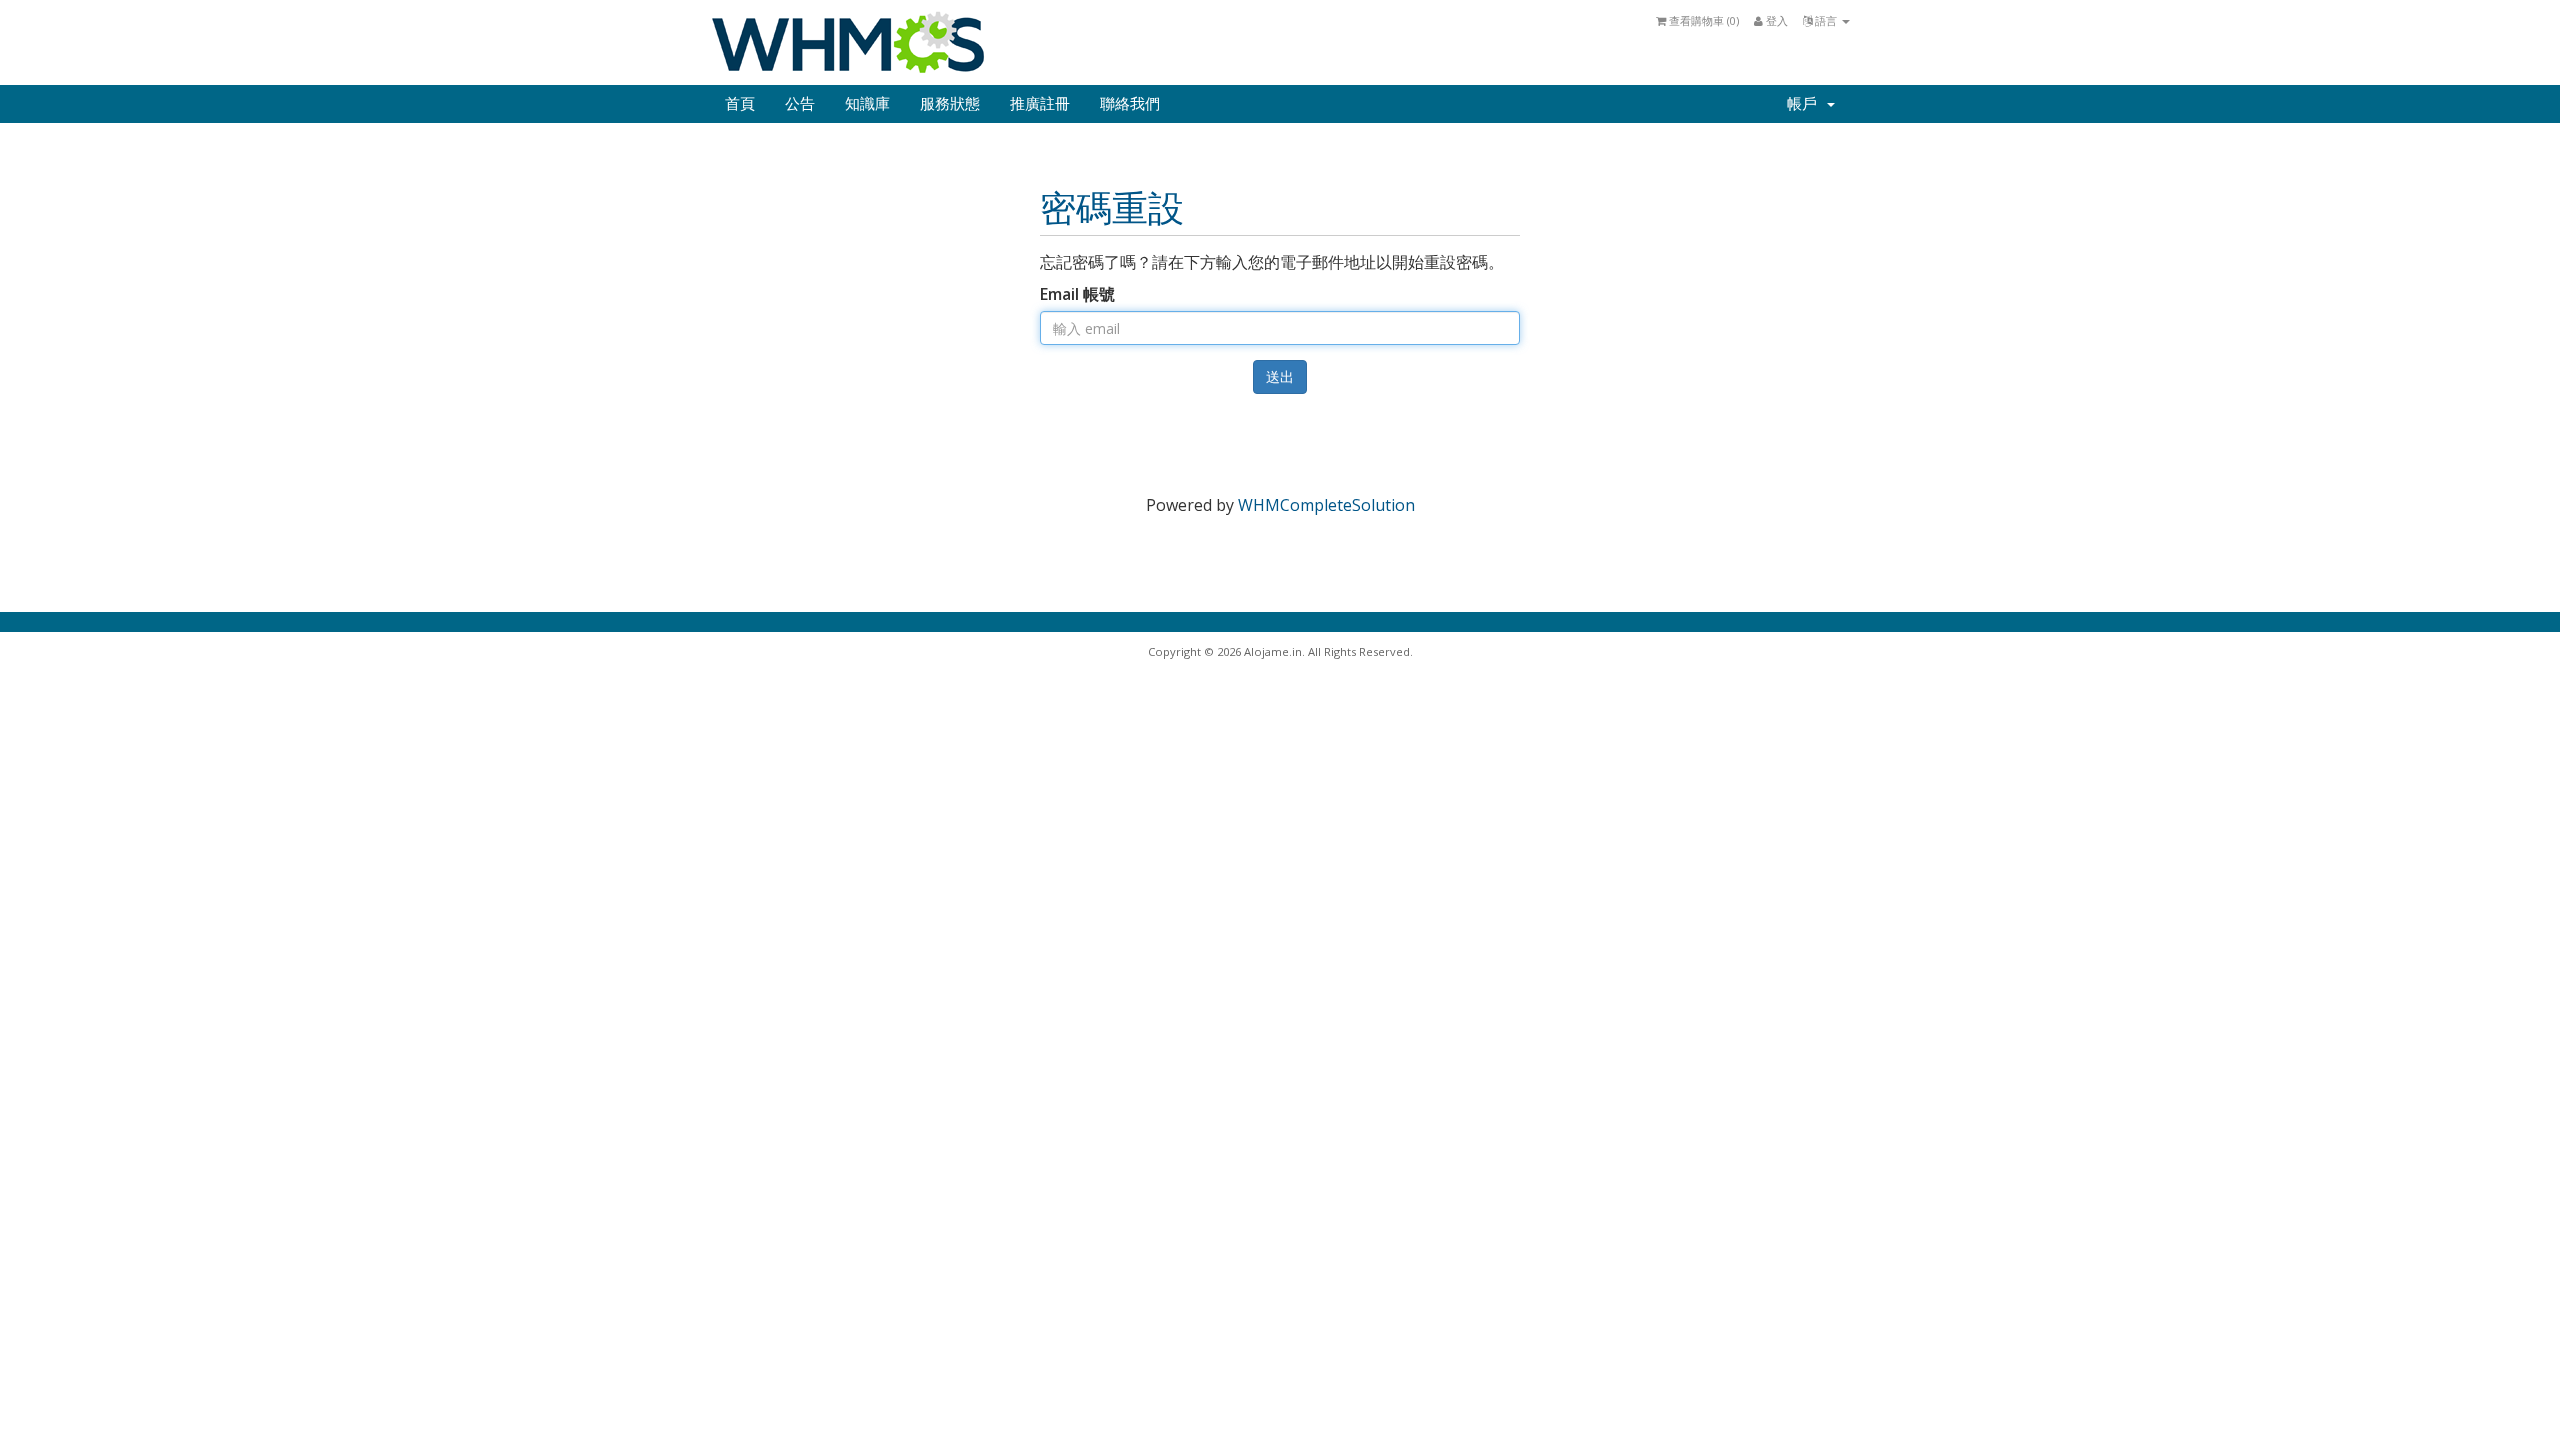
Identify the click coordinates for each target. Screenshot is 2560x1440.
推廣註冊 (1040, 104)
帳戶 (1806, 104)
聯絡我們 (1130, 104)
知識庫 (867, 104)
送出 (1280, 376)
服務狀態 (950, 104)
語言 (1826, 20)
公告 (800, 104)
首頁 (740, 104)
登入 (1775, 20)
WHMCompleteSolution (1326, 505)
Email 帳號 (1077, 294)
